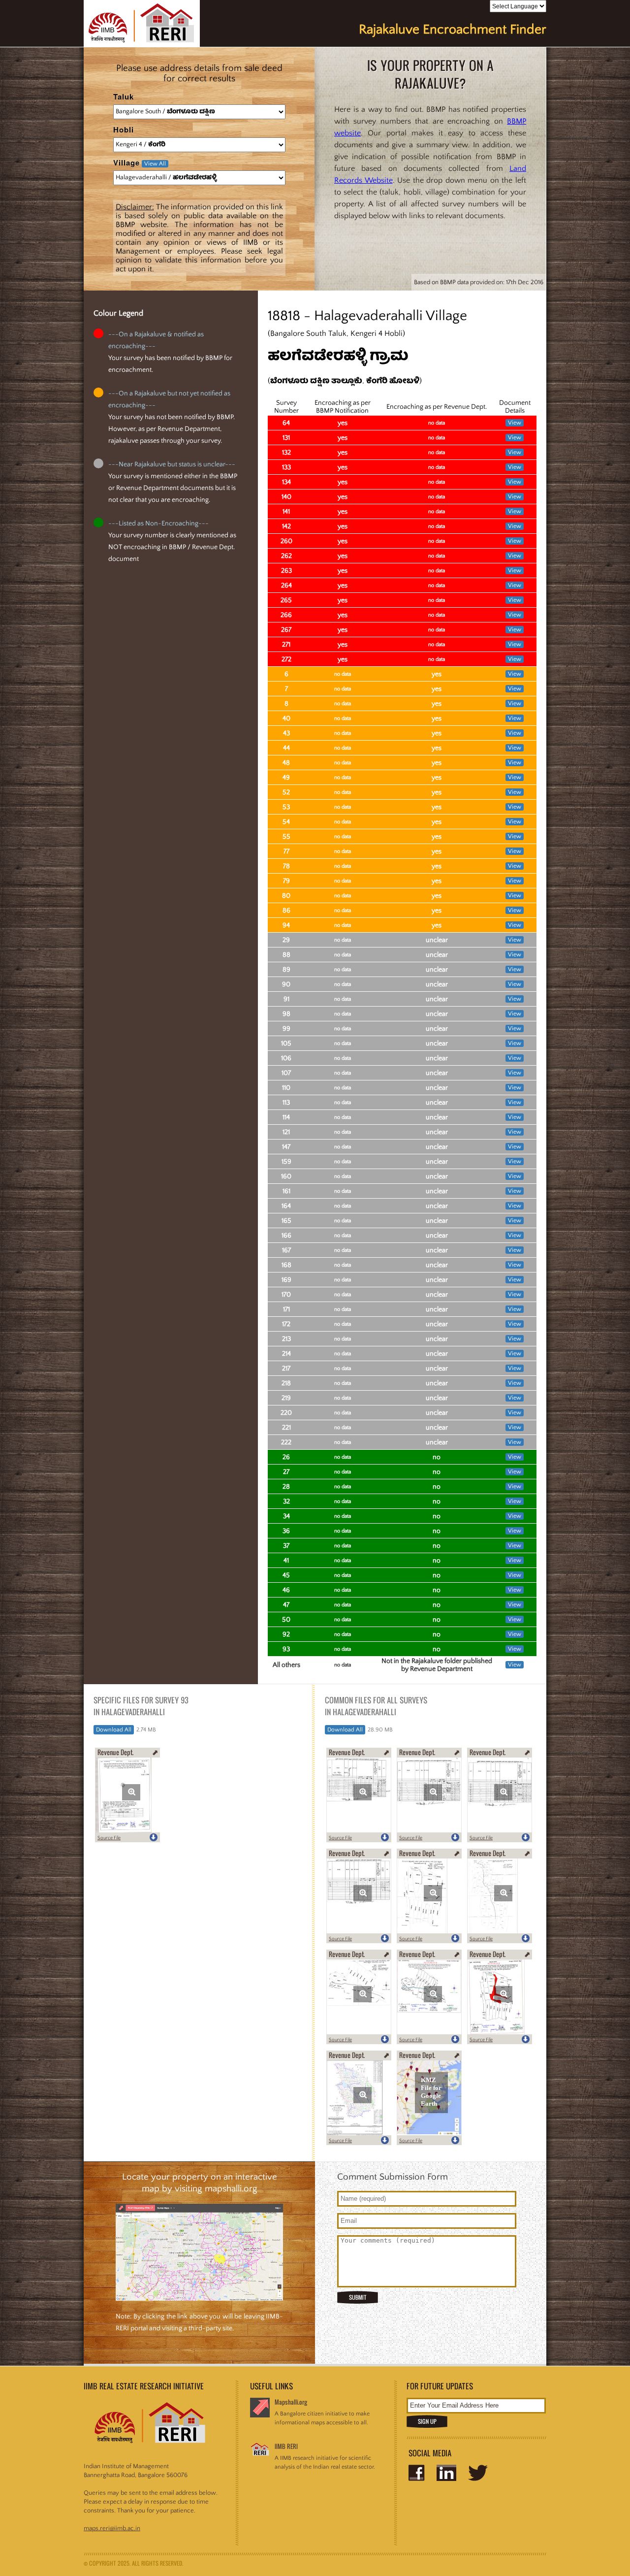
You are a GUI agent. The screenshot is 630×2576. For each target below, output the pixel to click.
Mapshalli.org (291, 2402)
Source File (109, 1838)
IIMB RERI (286, 2446)
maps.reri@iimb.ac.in (112, 2528)
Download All (114, 1730)
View (515, 423)
